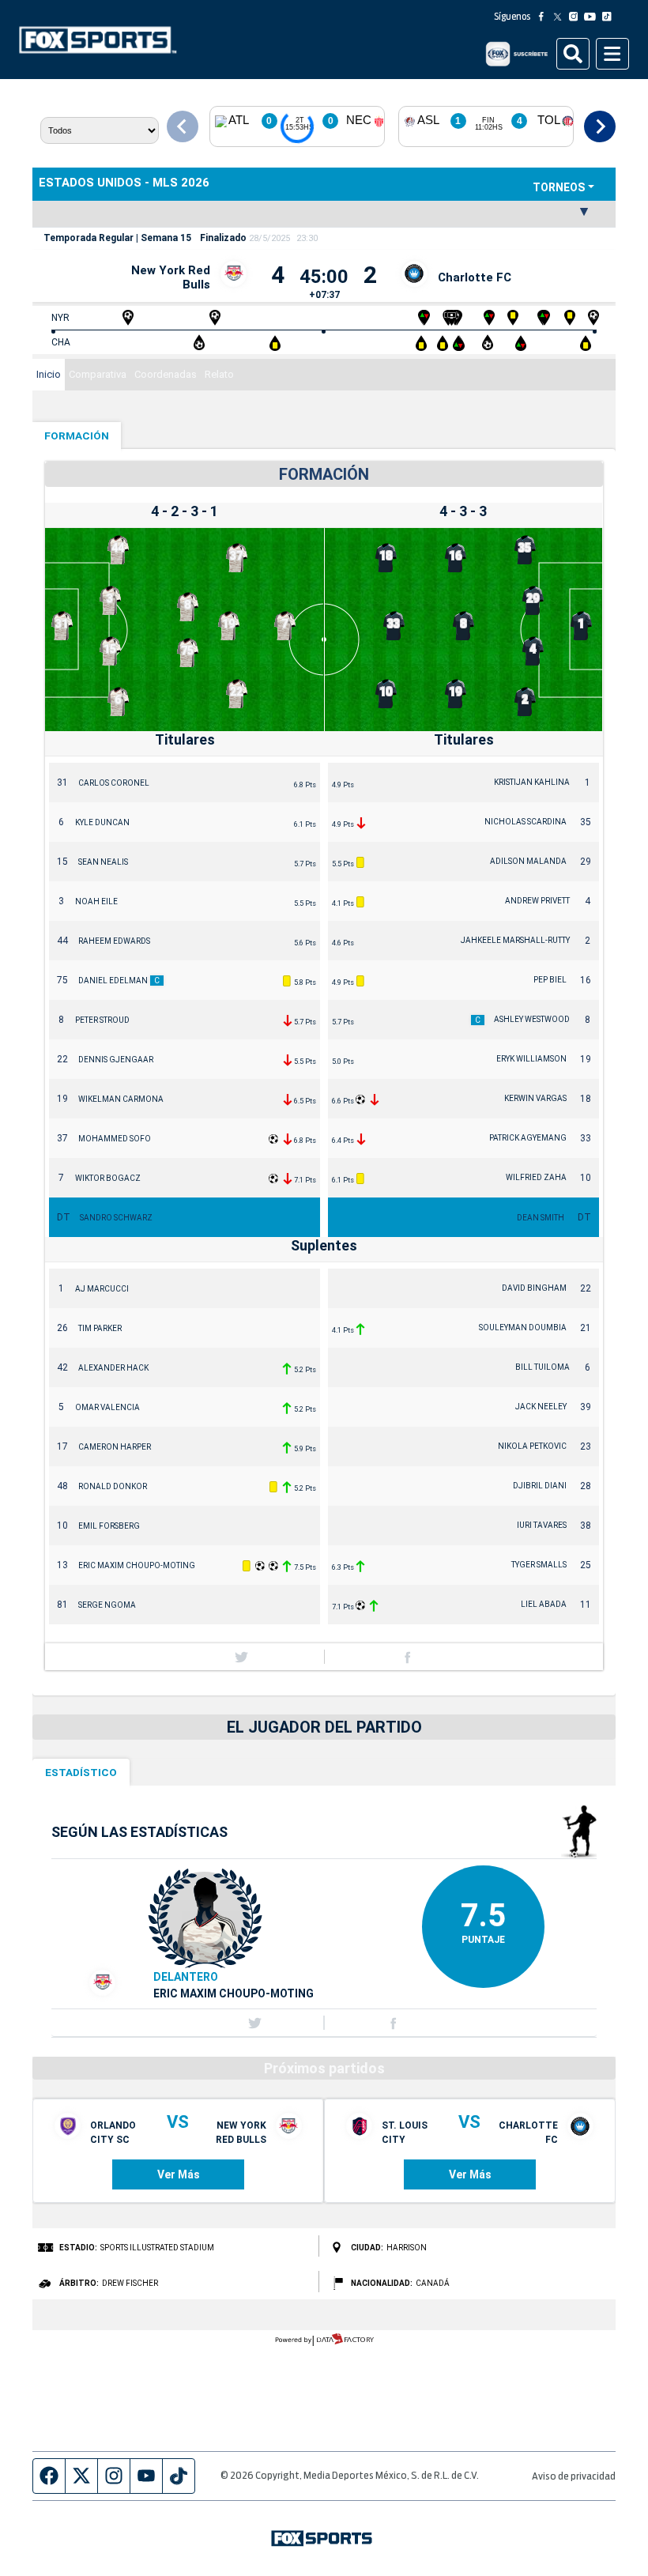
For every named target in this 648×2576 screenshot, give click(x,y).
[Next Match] (600, 126)
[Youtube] (593, 17)
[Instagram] (577, 17)
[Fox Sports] (98, 40)
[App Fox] (516, 54)
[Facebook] (544, 17)
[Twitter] (561, 17)
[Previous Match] (183, 126)
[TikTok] (610, 17)
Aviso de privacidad (574, 2477)
